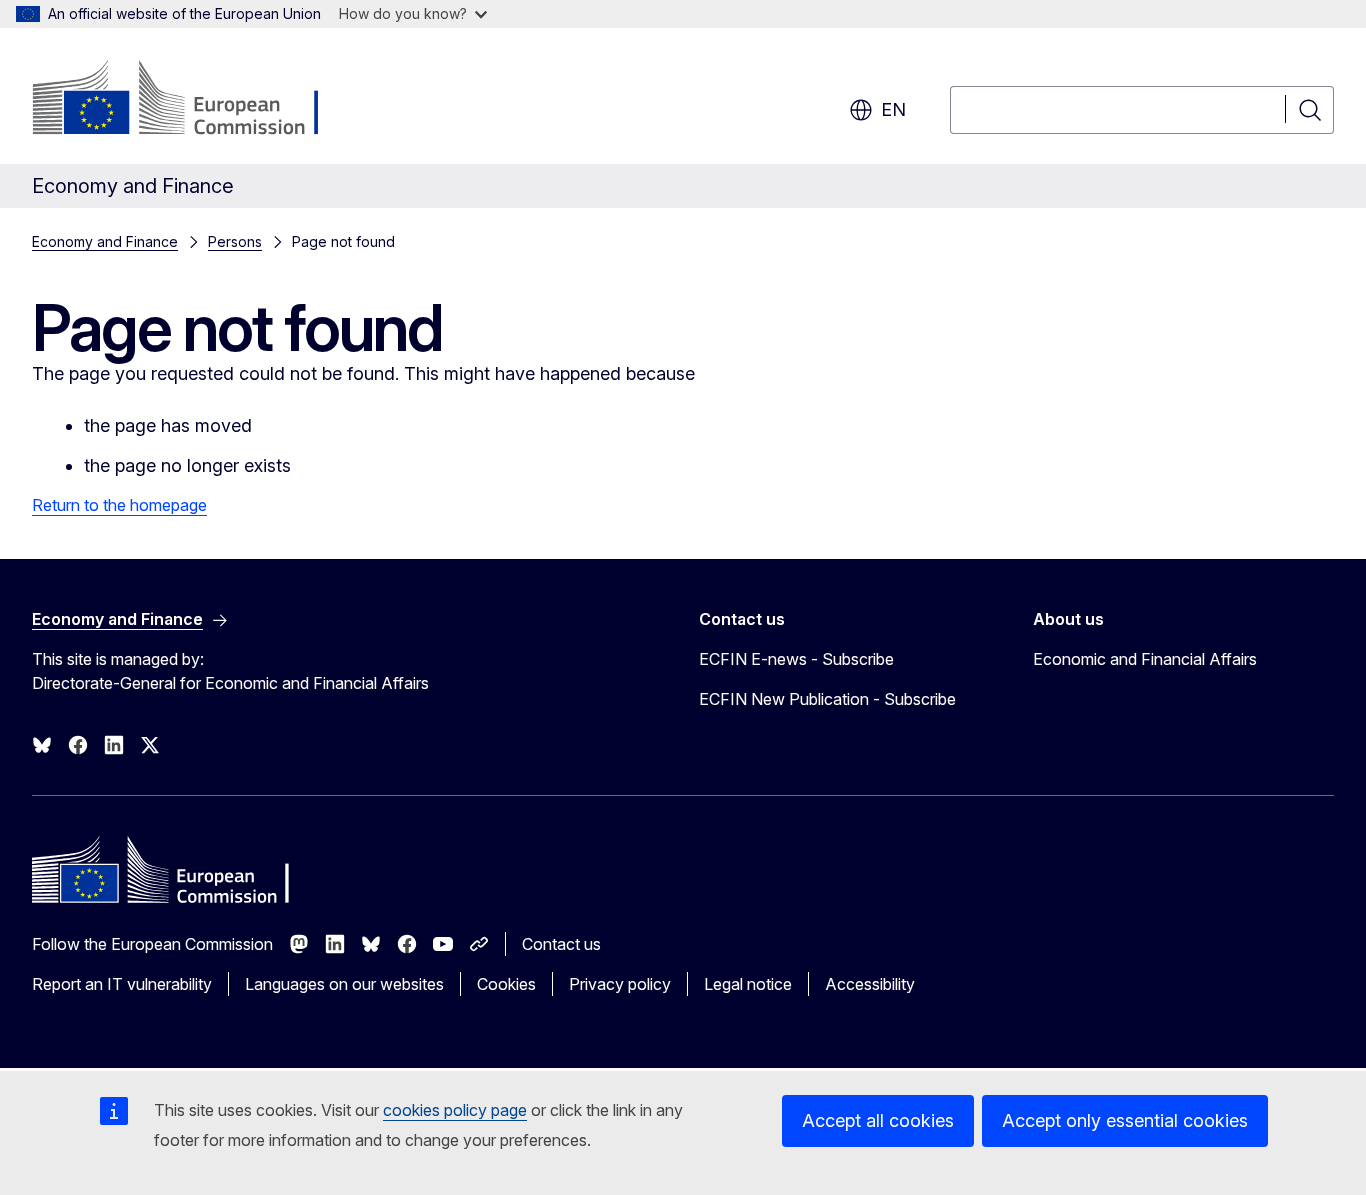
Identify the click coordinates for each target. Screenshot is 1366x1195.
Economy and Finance (105, 241)
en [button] (893, 109)
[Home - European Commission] (193, 100)
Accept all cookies (878, 1120)
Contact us (561, 944)
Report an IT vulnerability (122, 984)
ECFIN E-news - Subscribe (796, 659)
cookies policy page (455, 1110)
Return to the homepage (119, 505)
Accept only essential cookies (1125, 1120)
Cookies (506, 984)
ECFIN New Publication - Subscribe (827, 699)
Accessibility (870, 984)
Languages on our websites (344, 984)
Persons (235, 241)
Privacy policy (620, 984)
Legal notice (748, 984)
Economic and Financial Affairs (1145, 659)
